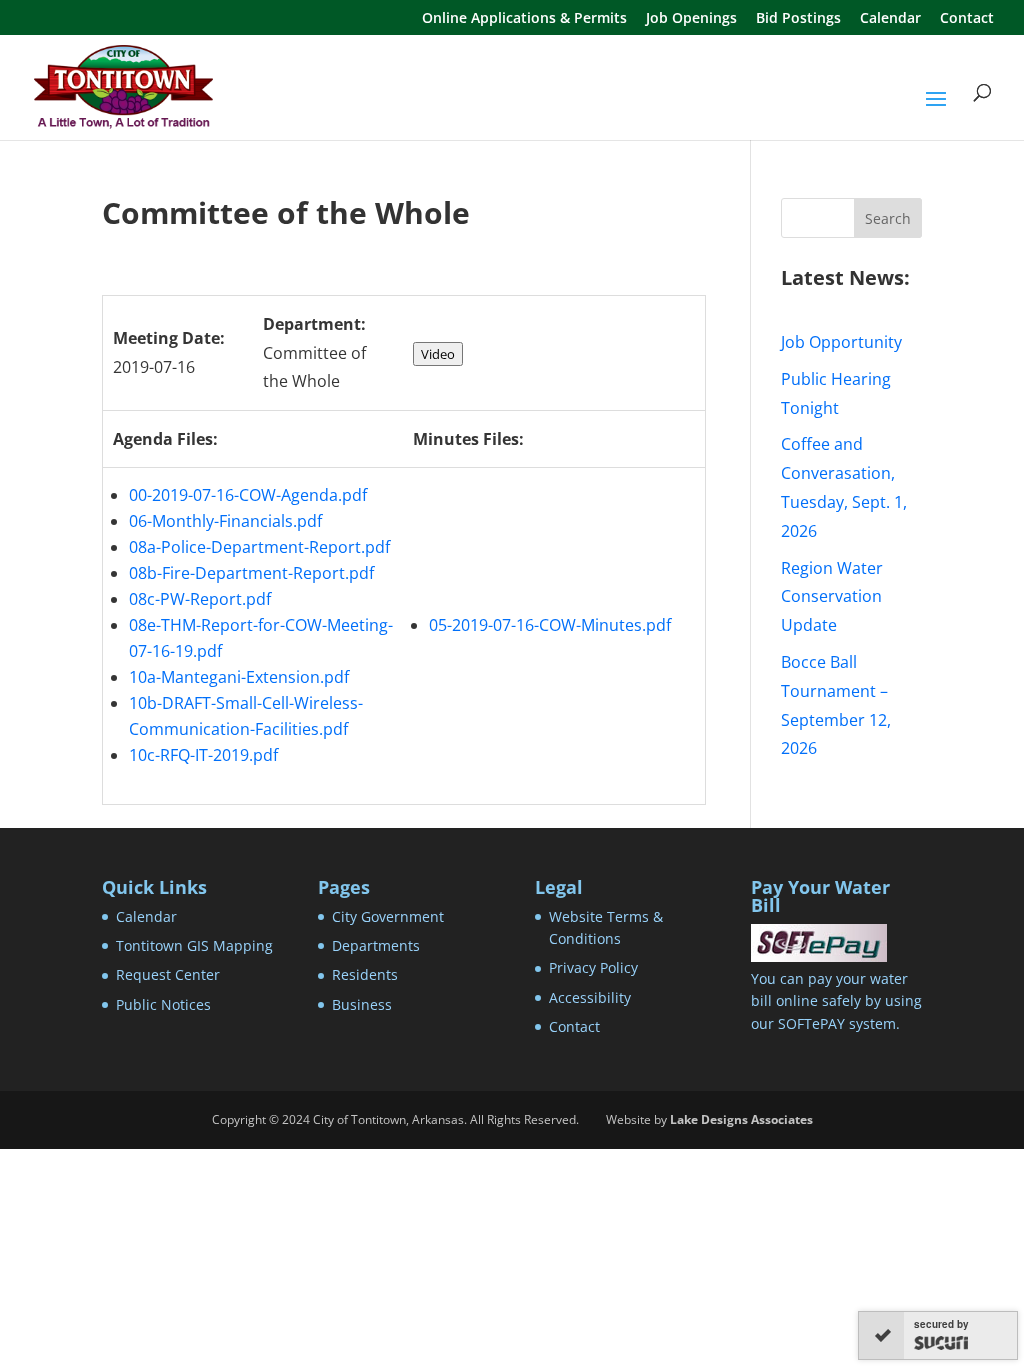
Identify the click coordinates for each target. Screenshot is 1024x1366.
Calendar (890, 19)
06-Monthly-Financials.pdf (225, 521)
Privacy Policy (593, 967)
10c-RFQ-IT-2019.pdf (203, 755)
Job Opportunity (841, 342)
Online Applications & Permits (524, 19)
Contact (967, 19)
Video (438, 354)
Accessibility (590, 997)
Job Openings (691, 19)
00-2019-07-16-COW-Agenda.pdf (248, 495)
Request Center (168, 974)
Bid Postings (798, 19)
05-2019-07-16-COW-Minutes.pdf (550, 625)
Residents (365, 974)
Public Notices (163, 1004)
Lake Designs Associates (741, 1119)
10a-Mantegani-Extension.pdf (239, 677)
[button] (936, 112)
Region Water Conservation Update (832, 597)
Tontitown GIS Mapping (194, 945)
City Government (388, 916)
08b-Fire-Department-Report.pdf (251, 573)
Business (362, 1004)
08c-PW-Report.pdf (200, 599)
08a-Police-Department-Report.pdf (259, 547)
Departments (376, 945)
